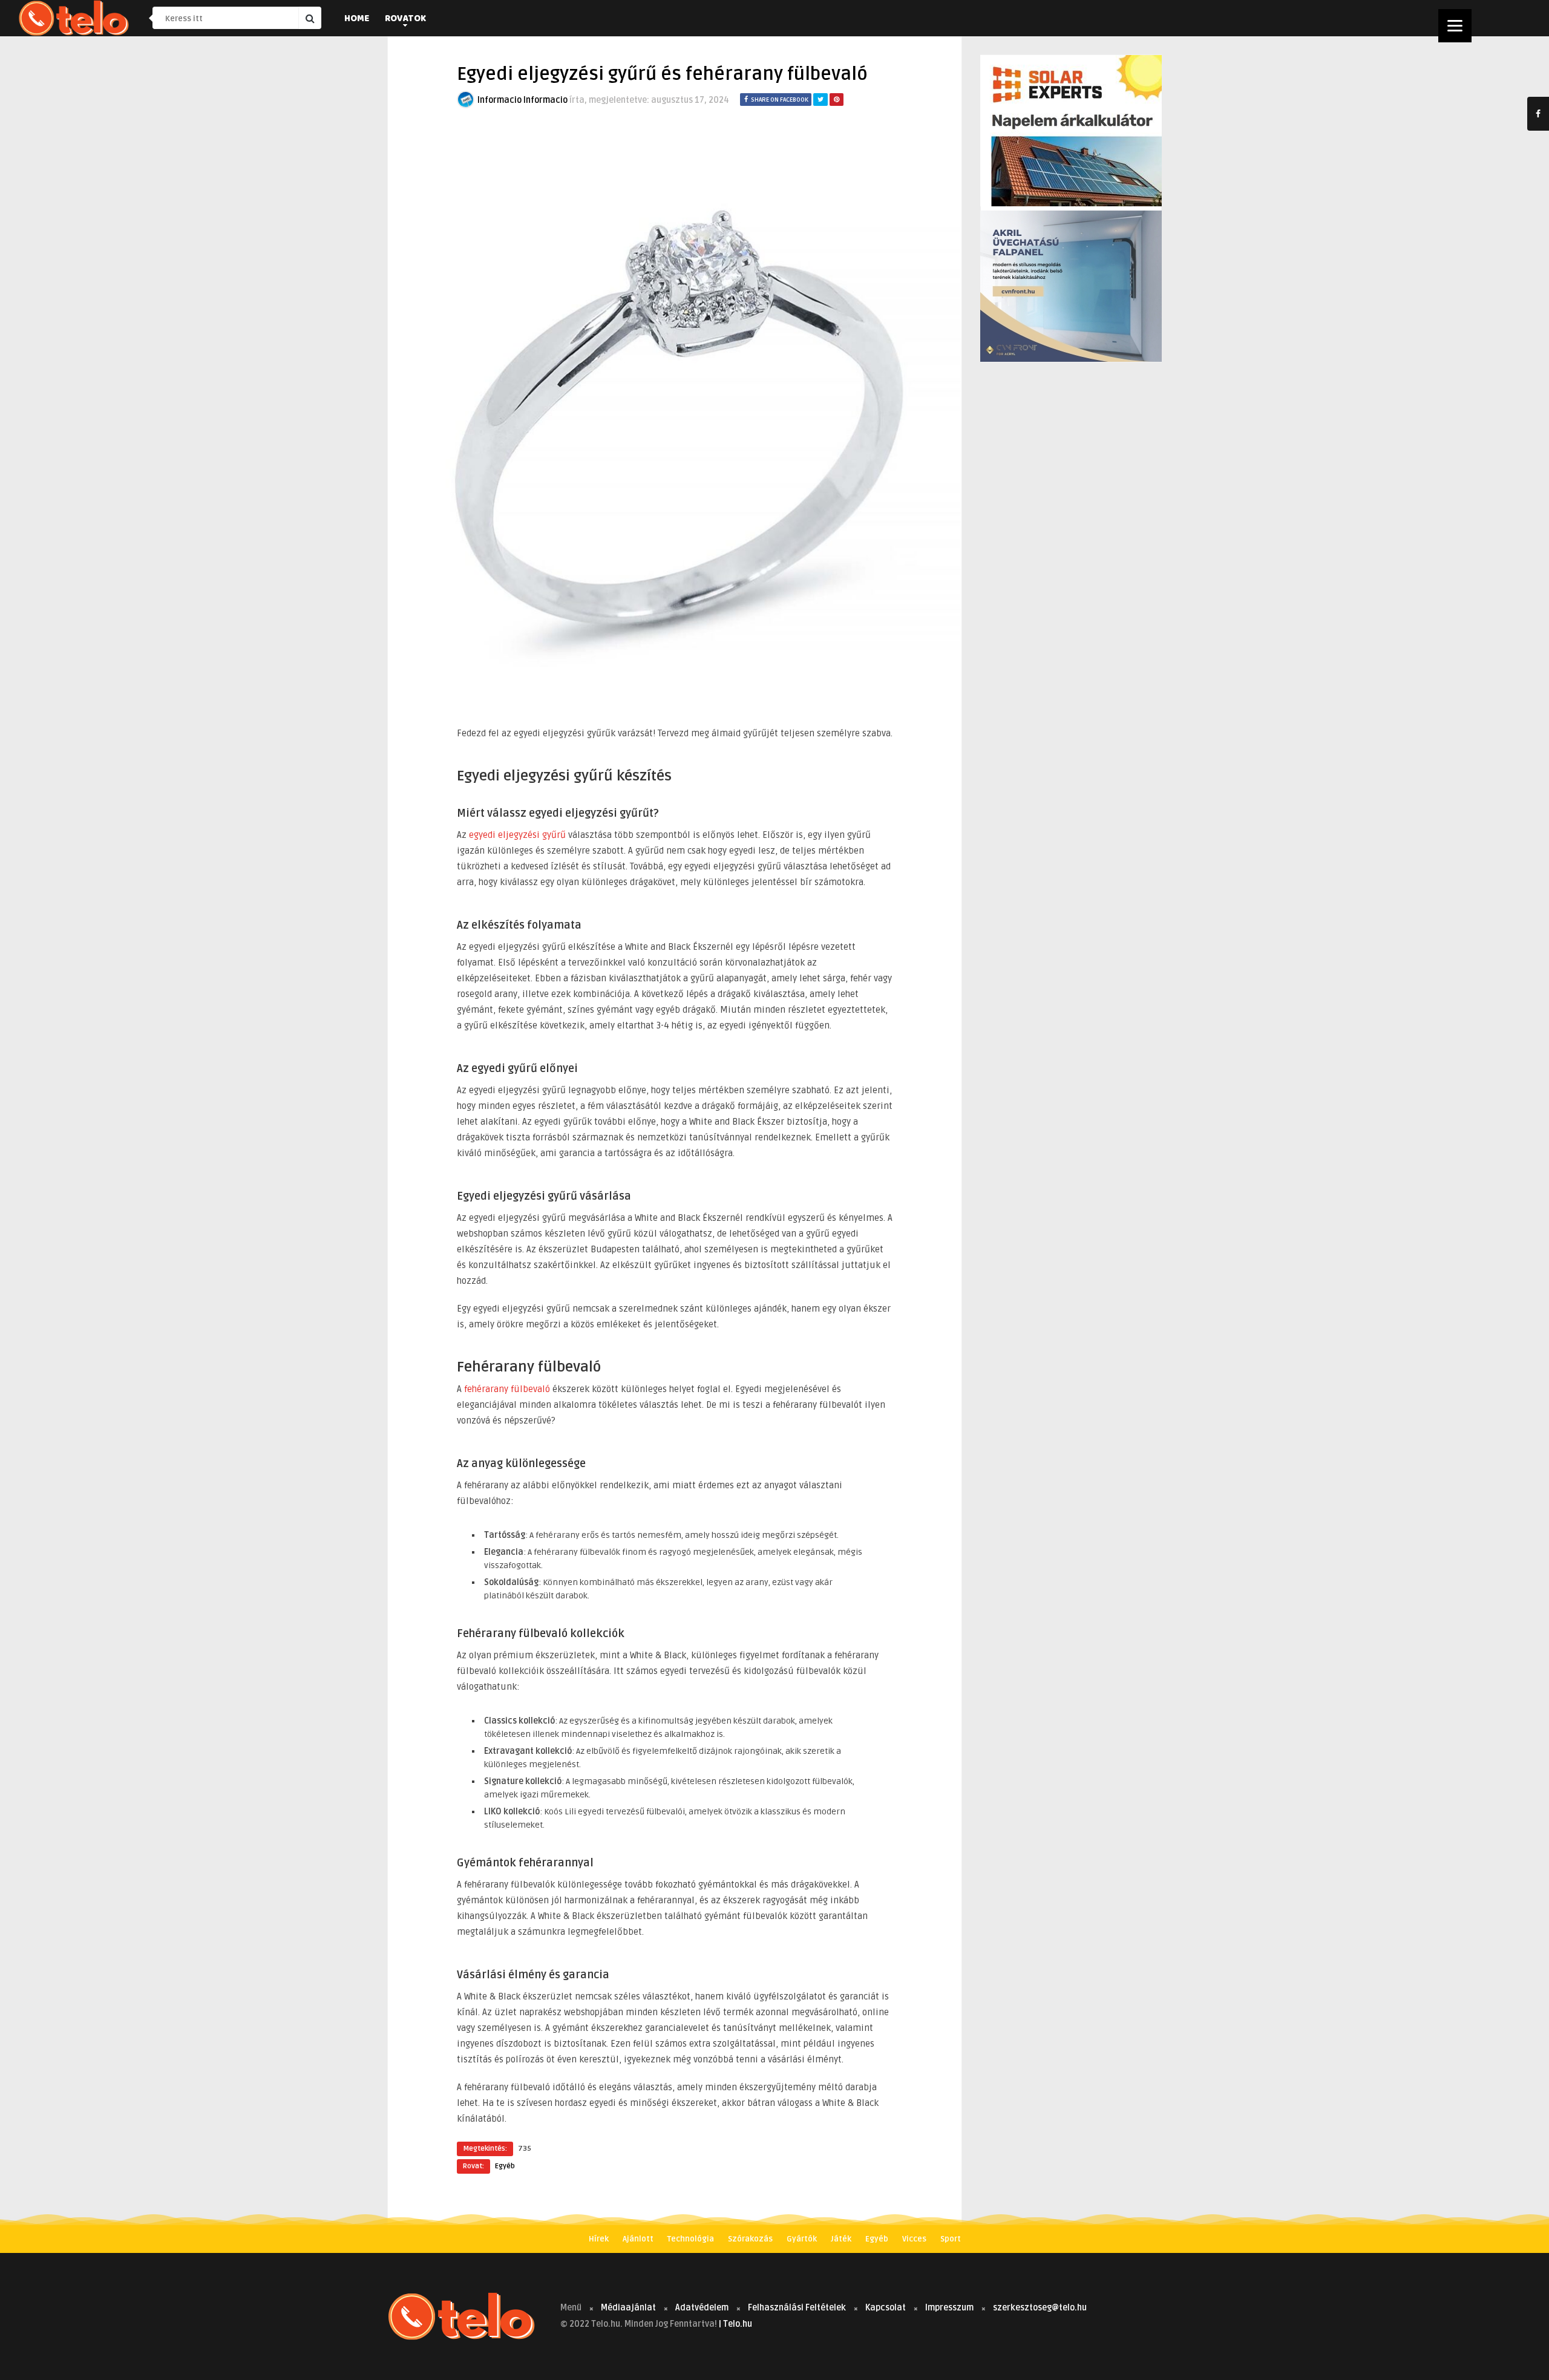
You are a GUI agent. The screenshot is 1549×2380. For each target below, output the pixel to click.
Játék (841, 2239)
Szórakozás (750, 2239)
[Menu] (1455, 26)
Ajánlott (638, 2239)
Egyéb (505, 2166)
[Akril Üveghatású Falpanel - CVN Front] (1071, 359)
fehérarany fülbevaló (507, 1389)
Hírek (599, 2239)
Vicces (914, 2239)
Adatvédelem (702, 2308)
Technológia (691, 2239)
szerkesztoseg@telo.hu (1040, 2308)
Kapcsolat (886, 2308)
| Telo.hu (735, 2324)
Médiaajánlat (628, 2308)
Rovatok (405, 19)
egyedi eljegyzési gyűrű (517, 835)
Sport (951, 2239)
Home (357, 19)
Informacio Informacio (522, 100)
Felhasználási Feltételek (797, 2308)
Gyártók (802, 2239)
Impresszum (949, 2308)
